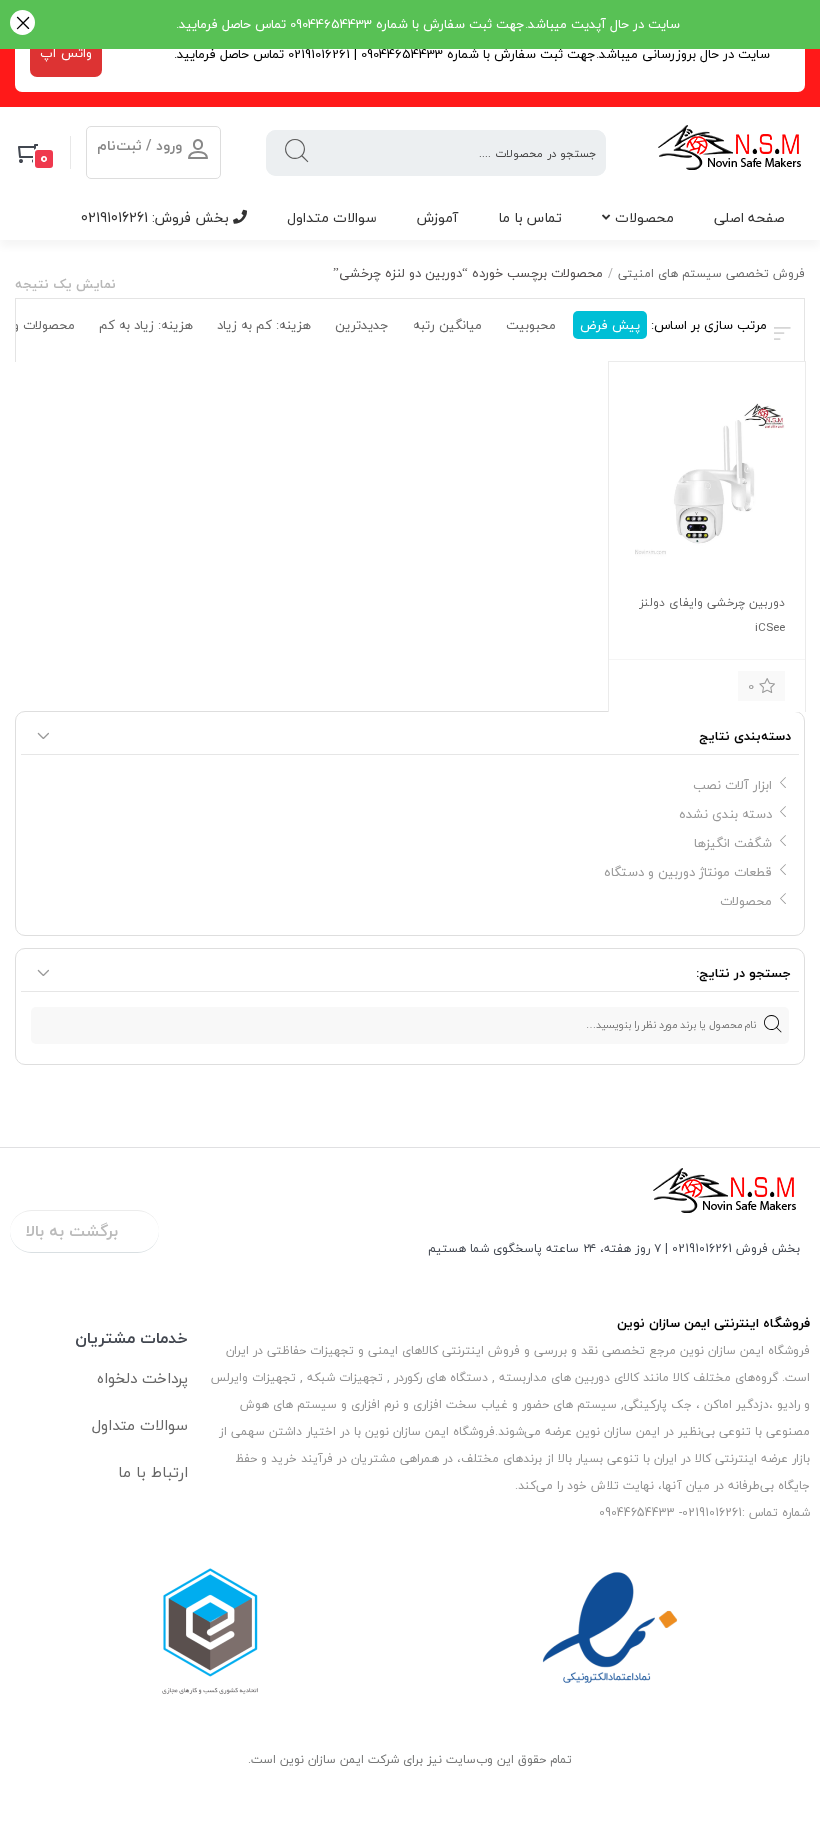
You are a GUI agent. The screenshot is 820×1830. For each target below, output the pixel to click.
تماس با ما (530, 217)
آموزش (437, 217)
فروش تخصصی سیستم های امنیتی (711, 273)
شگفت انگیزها (733, 843)
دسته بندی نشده (725, 814)
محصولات (644, 217)
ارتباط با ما (153, 1472)
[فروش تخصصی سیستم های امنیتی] (730, 152)
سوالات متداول (332, 217)
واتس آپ (66, 53)
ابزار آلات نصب (732, 785)
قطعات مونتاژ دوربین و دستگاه (688, 872)
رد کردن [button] (22, 24)
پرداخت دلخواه (142, 1378)
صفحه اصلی (749, 217)
